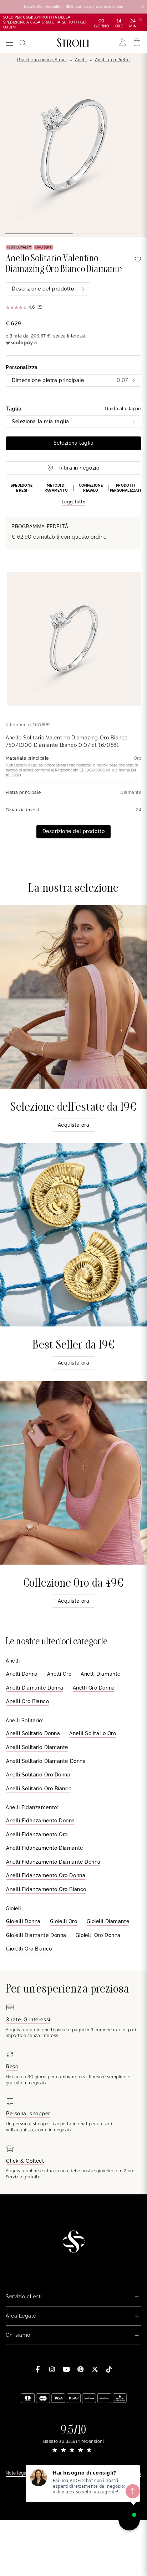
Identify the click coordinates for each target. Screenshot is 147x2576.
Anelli (81, 60)
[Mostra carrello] (137, 42)
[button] (73, 494)
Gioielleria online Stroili (42, 60)
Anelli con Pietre (112, 60)
